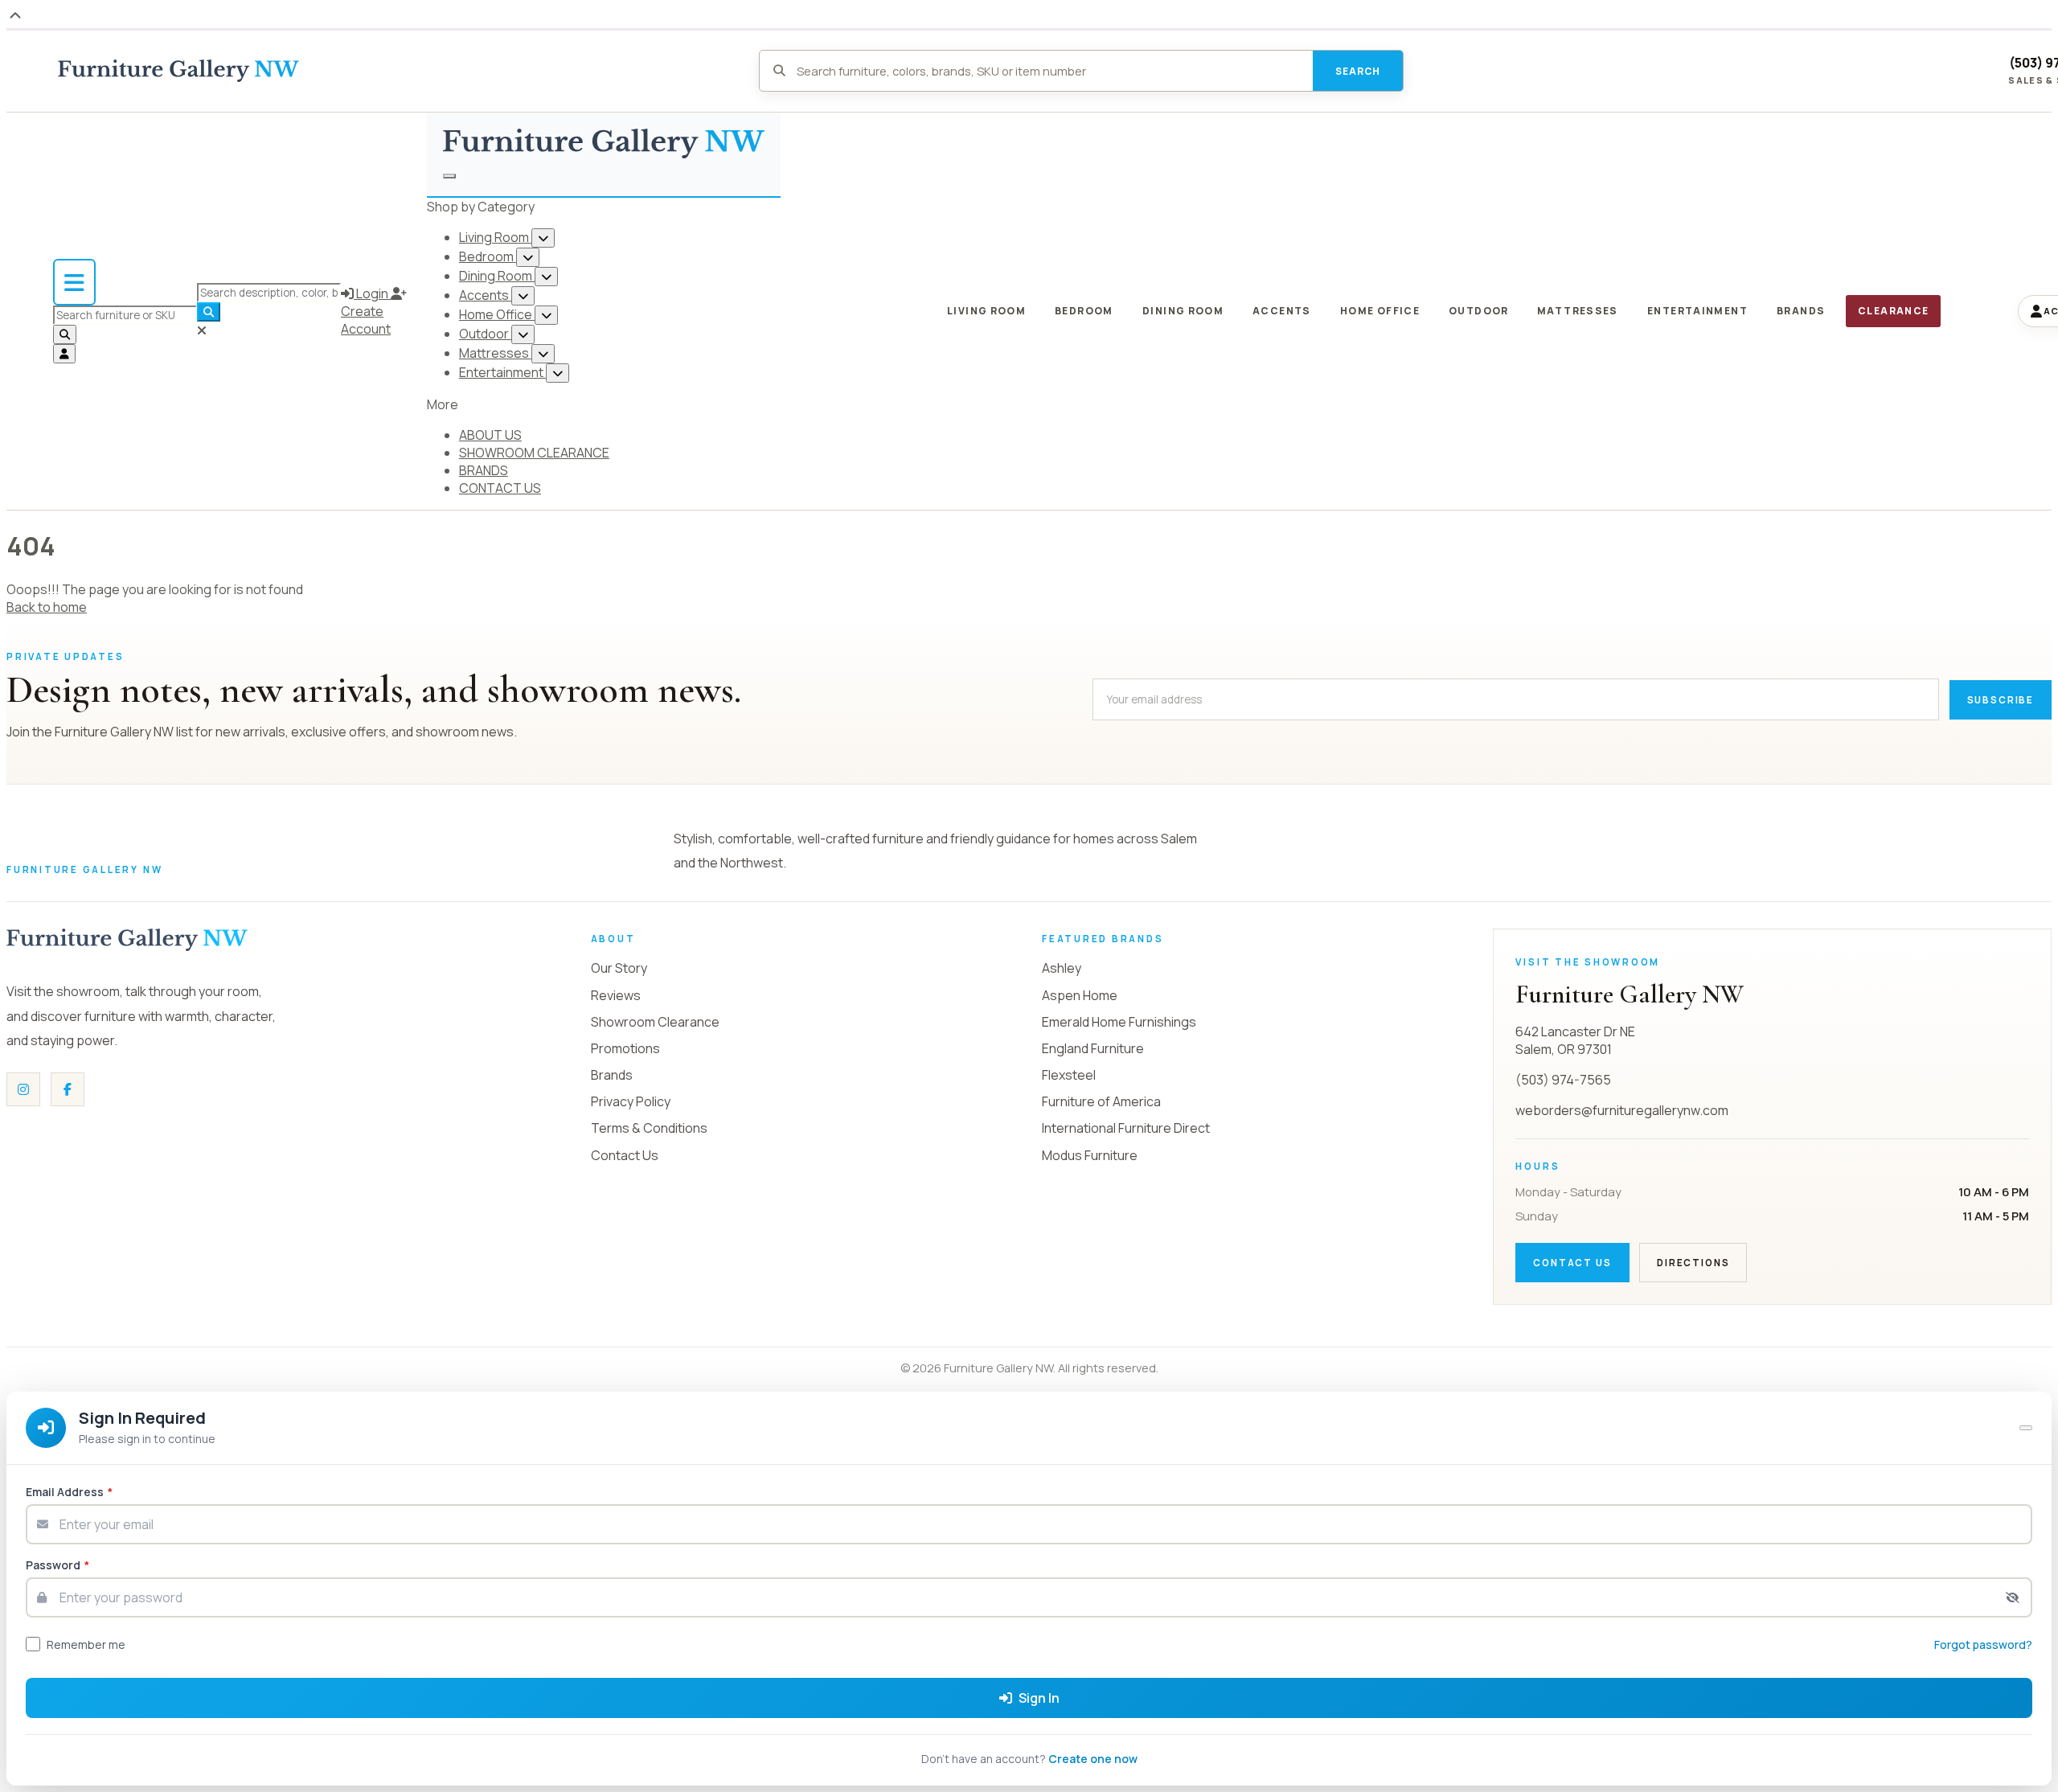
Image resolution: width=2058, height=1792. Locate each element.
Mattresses (495, 353)
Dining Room (497, 276)
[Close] (2026, 1428)
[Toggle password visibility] (2013, 1597)
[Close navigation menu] (449, 176)
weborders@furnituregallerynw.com (1622, 1110)
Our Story (619, 968)
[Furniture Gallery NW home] (127, 940)
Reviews (616, 995)
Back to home (47, 607)
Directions (1693, 1263)
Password (57, 1565)
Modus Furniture (1090, 1155)
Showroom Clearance (655, 1022)
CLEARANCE (1893, 311)
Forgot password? (1983, 1644)
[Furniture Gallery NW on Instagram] (23, 1089)
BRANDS (484, 470)
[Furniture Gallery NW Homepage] (178, 71)
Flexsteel (1069, 1075)
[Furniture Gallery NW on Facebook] (68, 1089)
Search (1358, 71)
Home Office (497, 314)
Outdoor (485, 334)
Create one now (1093, 1759)
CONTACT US (500, 488)
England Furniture (1093, 1048)
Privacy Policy (631, 1101)
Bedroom (488, 256)
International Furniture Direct (1126, 1128)
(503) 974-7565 (1563, 1080)
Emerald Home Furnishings (1119, 1022)
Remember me (86, 1644)
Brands (612, 1075)
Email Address (69, 1492)
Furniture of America (1101, 1101)
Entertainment (502, 372)
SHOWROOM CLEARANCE (534, 453)
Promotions (625, 1048)
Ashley (1062, 968)
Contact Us (625, 1155)
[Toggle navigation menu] (74, 282)
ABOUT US (490, 435)
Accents (485, 295)
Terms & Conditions (649, 1128)
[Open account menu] (64, 354)
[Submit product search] (65, 334)
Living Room (495, 237)
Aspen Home (1080, 995)
